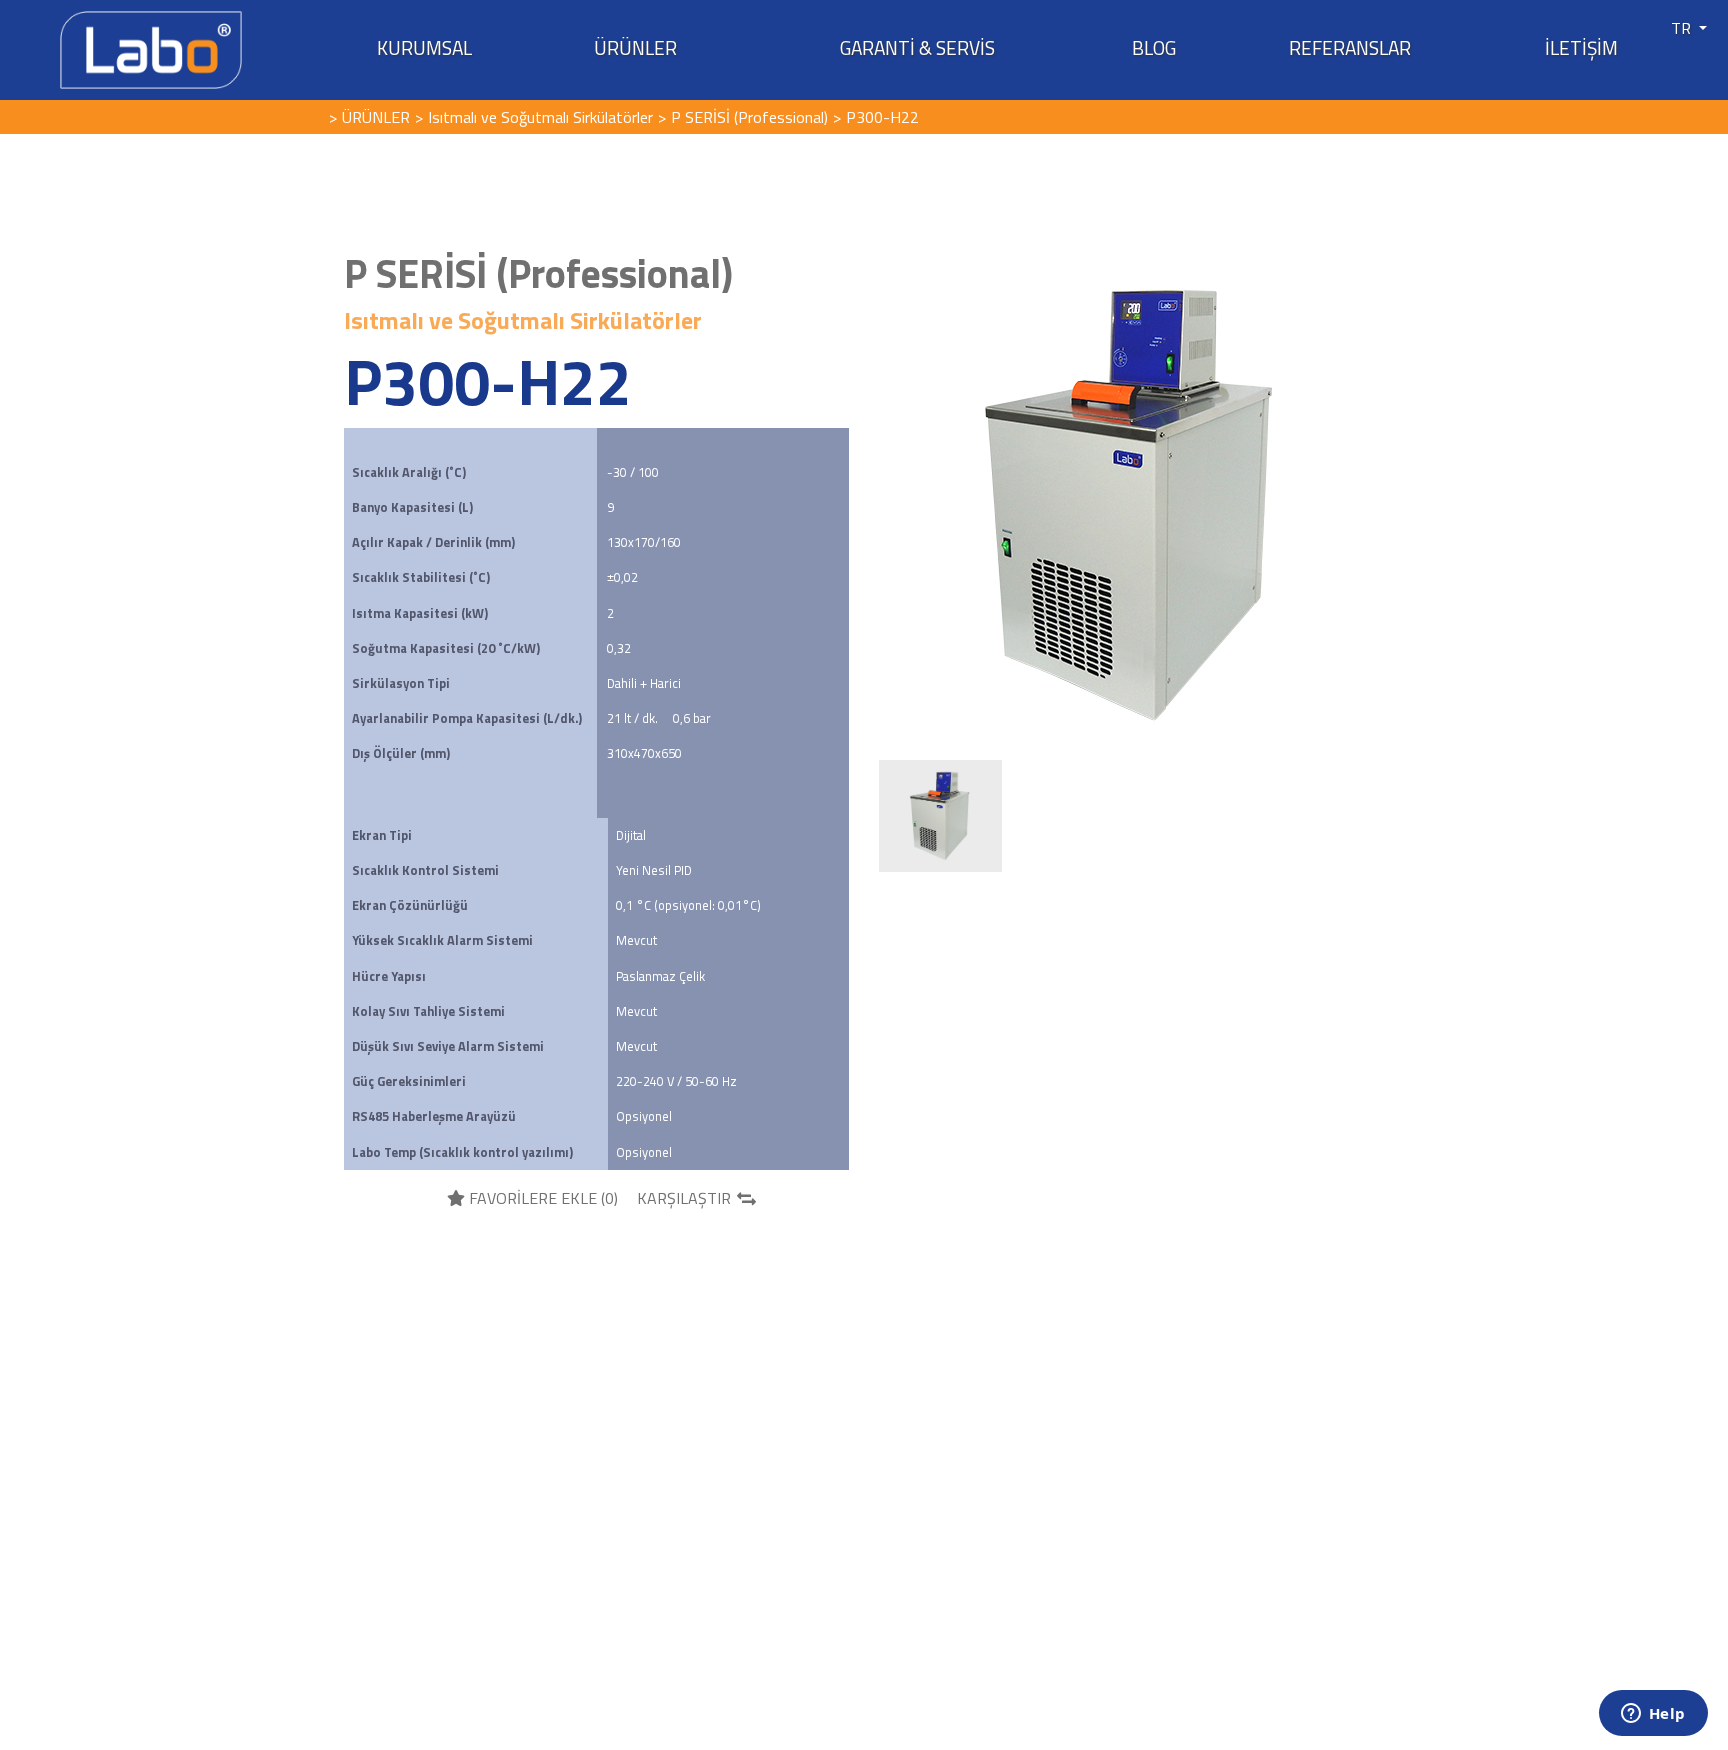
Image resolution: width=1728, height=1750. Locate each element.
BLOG (1154, 48)
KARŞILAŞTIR (684, 1198)
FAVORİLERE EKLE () (541, 1198)
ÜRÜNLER (635, 48)
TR (1683, 28)
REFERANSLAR (1350, 48)
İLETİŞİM (1581, 48)
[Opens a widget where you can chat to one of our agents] (1653, 1715)
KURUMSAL (424, 48)
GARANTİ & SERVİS (917, 48)
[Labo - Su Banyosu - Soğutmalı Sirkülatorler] (151, 48)
